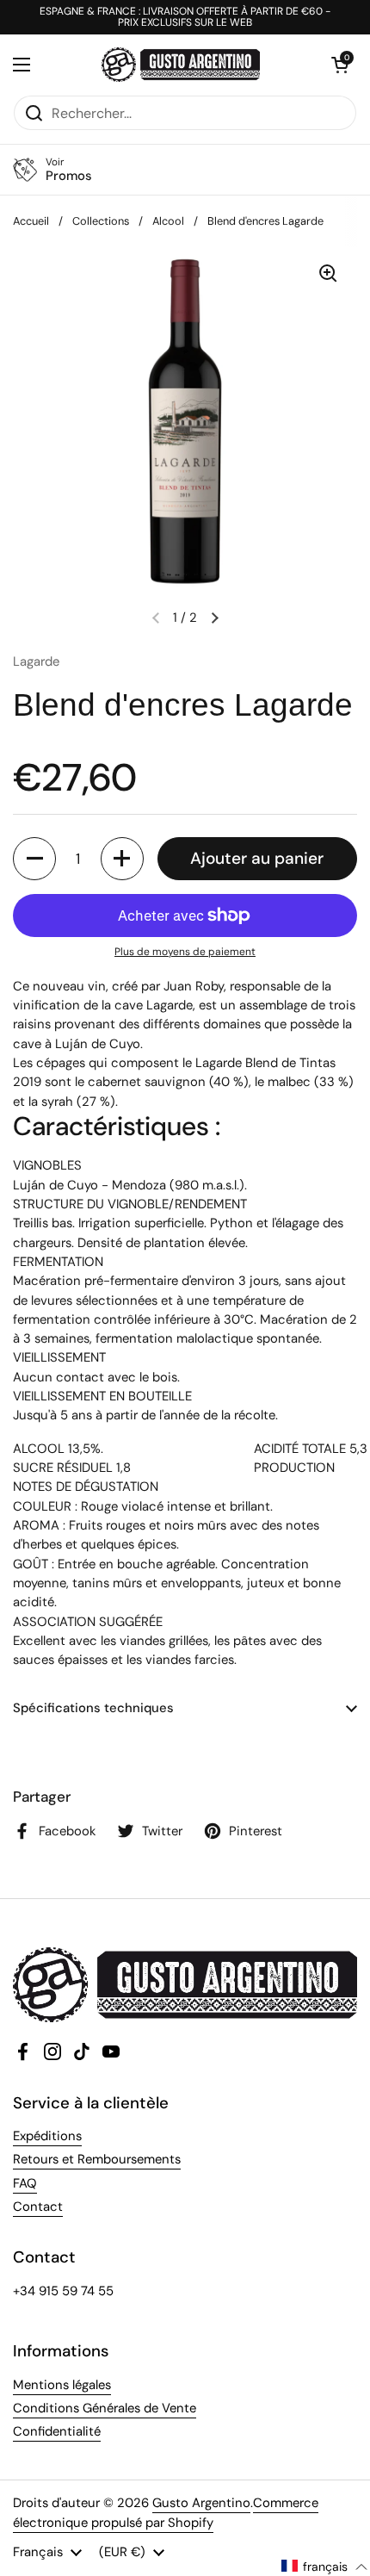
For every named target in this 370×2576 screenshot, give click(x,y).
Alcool (168, 221)
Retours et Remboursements (97, 2159)
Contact (38, 2207)
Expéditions (47, 2136)
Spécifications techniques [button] (93, 1708)
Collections (101, 221)
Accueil (31, 221)
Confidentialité (57, 2431)
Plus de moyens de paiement (185, 952)
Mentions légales (62, 2385)
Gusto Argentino (201, 2503)
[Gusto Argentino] (181, 65)
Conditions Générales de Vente (105, 2408)
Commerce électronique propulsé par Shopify (166, 2512)
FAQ (25, 2183)
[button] (340, 65)
